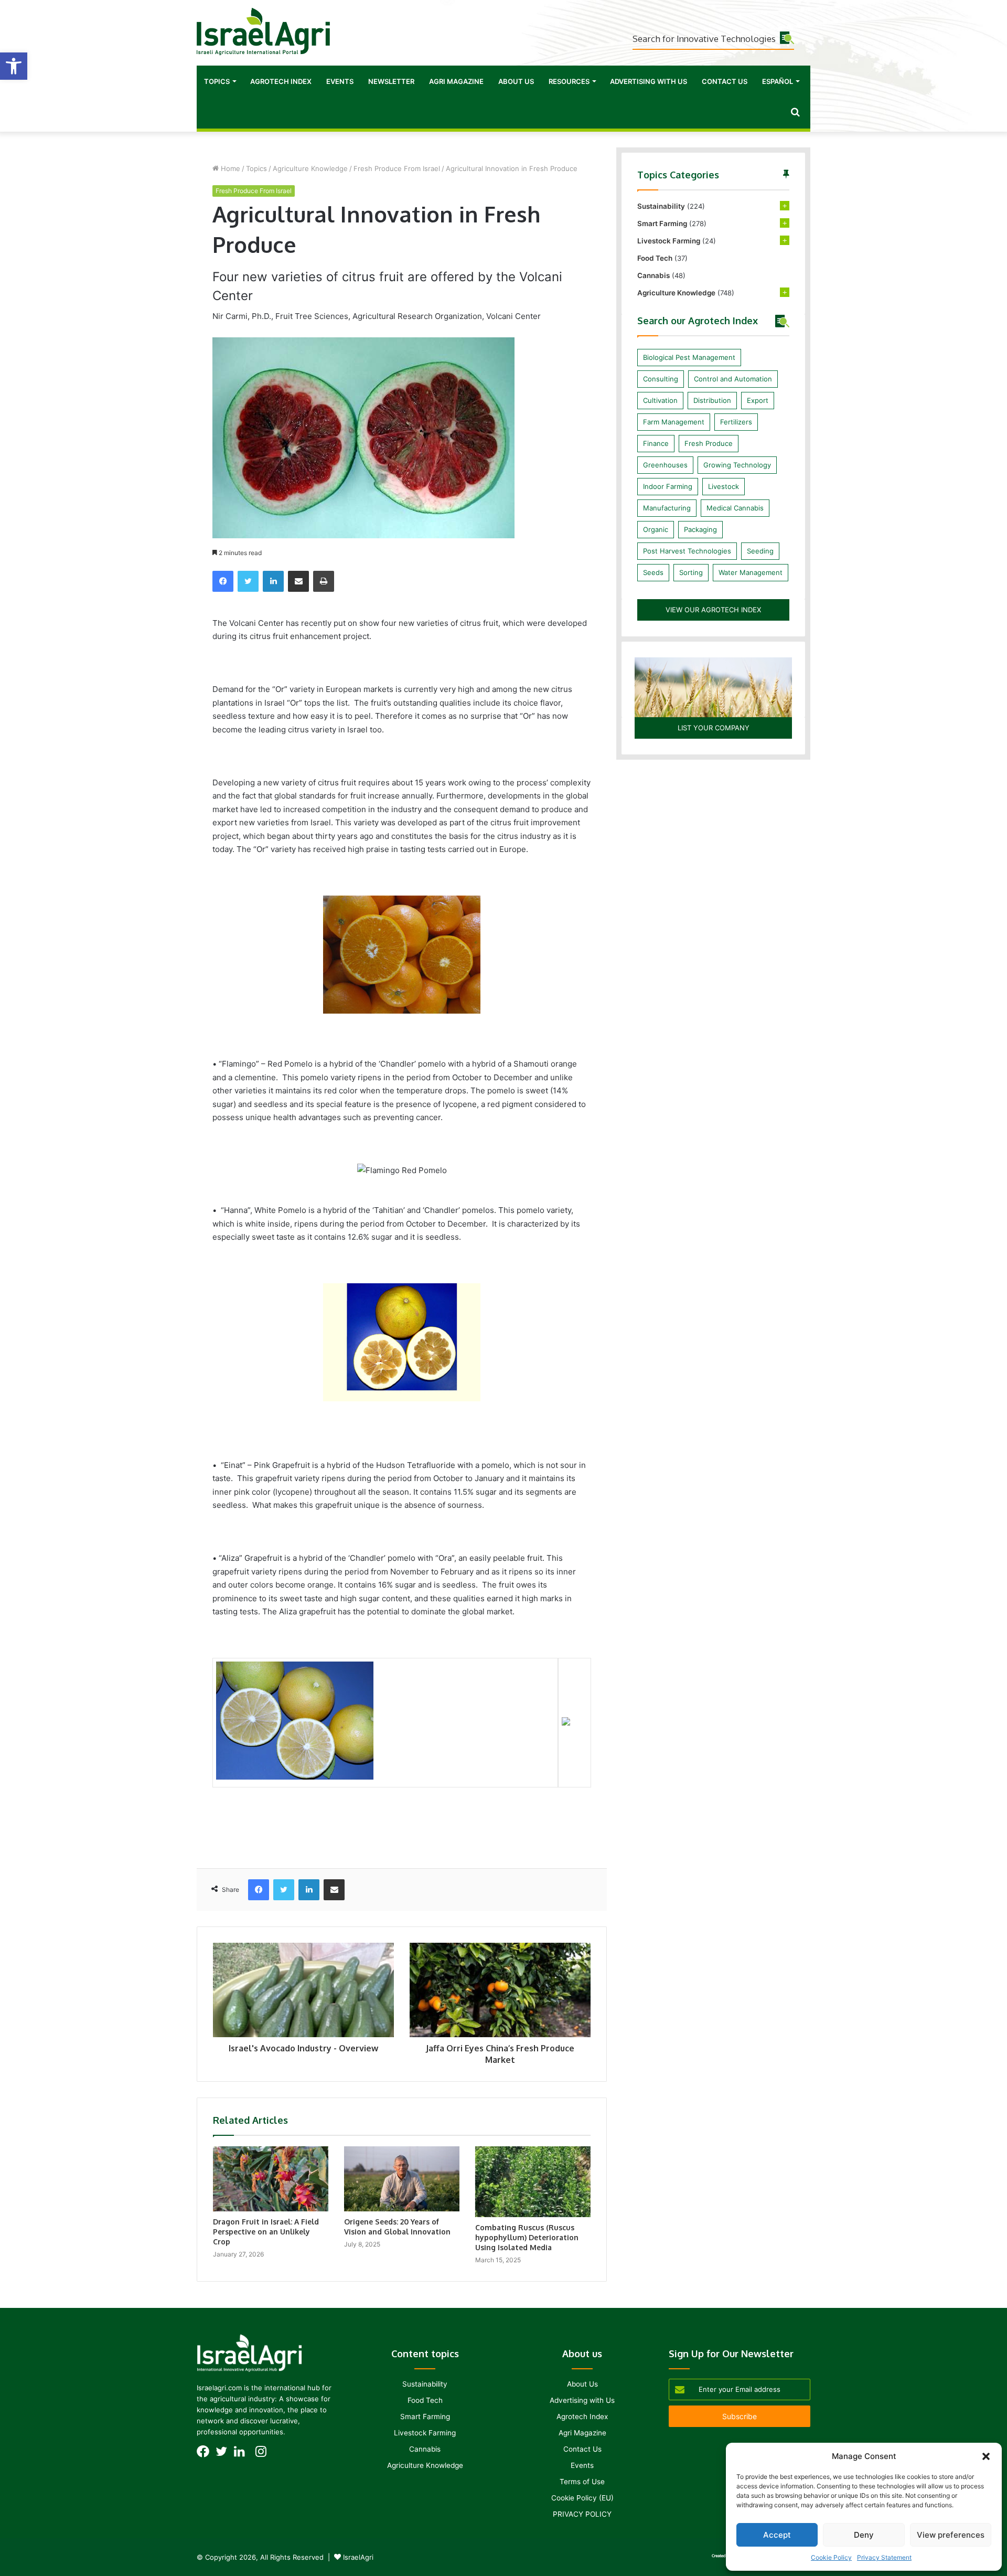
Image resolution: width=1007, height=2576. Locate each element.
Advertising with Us (649, 81)
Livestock (724, 486)
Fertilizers (736, 422)
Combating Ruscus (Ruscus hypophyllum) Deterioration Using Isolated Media (527, 2237)
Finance (656, 443)
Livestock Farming (669, 241)
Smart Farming (662, 223)
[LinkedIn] (273, 581)
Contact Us (725, 81)
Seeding (760, 551)
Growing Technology (737, 465)
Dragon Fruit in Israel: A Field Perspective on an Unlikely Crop (266, 2232)
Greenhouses (665, 465)
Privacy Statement (884, 2557)
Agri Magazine (456, 81)
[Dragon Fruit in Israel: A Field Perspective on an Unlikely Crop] (271, 2179)
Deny (864, 2535)
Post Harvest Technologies (687, 551)
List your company (714, 728)
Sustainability (661, 206)
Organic (656, 529)
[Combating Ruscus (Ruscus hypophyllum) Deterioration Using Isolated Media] (533, 2181)
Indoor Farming (668, 486)
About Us (516, 81)
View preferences (951, 2535)
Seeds (653, 572)
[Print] (324, 581)
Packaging (700, 529)
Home (229, 168)
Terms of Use (582, 2482)
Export (758, 400)
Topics (217, 81)
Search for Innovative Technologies (704, 39)
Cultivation (660, 400)
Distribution (712, 400)
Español (778, 81)
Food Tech (655, 258)
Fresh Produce (709, 443)
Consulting (661, 379)
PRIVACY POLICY (582, 2514)
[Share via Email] (298, 581)
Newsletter (391, 81)
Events (340, 81)
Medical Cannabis (735, 508)
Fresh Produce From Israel (397, 168)
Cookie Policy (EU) (582, 2498)
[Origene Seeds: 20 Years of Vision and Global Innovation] (402, 2179)
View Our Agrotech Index (713, 610)
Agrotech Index (281, 81)
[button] (14, 66)
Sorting (691, 572)
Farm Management (674, 422)
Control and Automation (733, 379)
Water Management (751, 572)
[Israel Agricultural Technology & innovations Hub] (263, 31)
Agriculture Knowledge (310, 168)
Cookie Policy (831, 2557)
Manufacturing (667, 508)
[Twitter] (248, 581)
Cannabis (654, 275)
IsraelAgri (358, 2557)
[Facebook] (223, 581)
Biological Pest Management (689, 357)
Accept (777, 2535)
